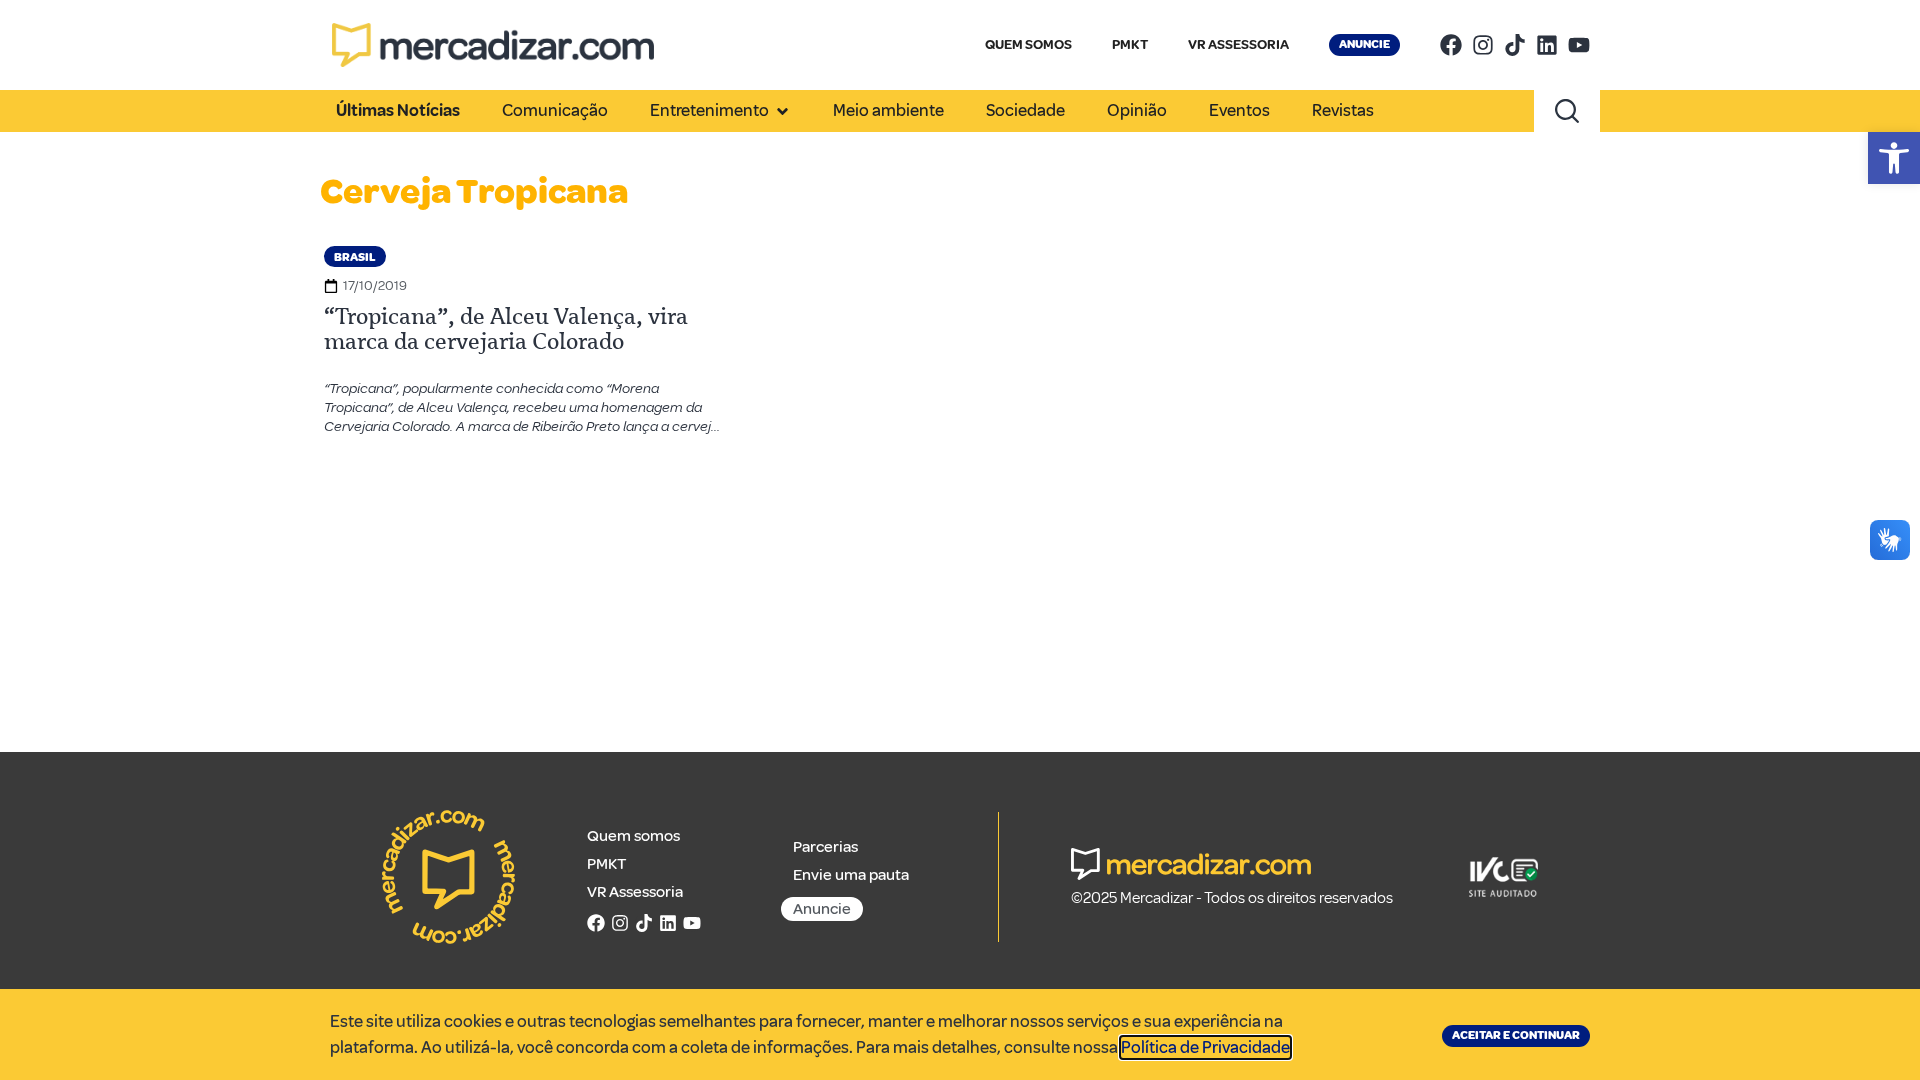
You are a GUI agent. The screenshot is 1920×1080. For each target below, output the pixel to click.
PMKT (1130, 44)
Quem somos (633, 836)
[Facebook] (1451, 45)
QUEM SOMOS (1028, 44)
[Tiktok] (1515, 45)
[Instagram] (1483, 45)
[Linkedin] (1547, 45)
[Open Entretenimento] (782, 111)
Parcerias (825, 847)
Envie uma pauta (851, 875)
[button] (1894, 158)
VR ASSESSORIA (1238, 44)
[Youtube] (1579, 45)
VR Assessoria (635, 892)
